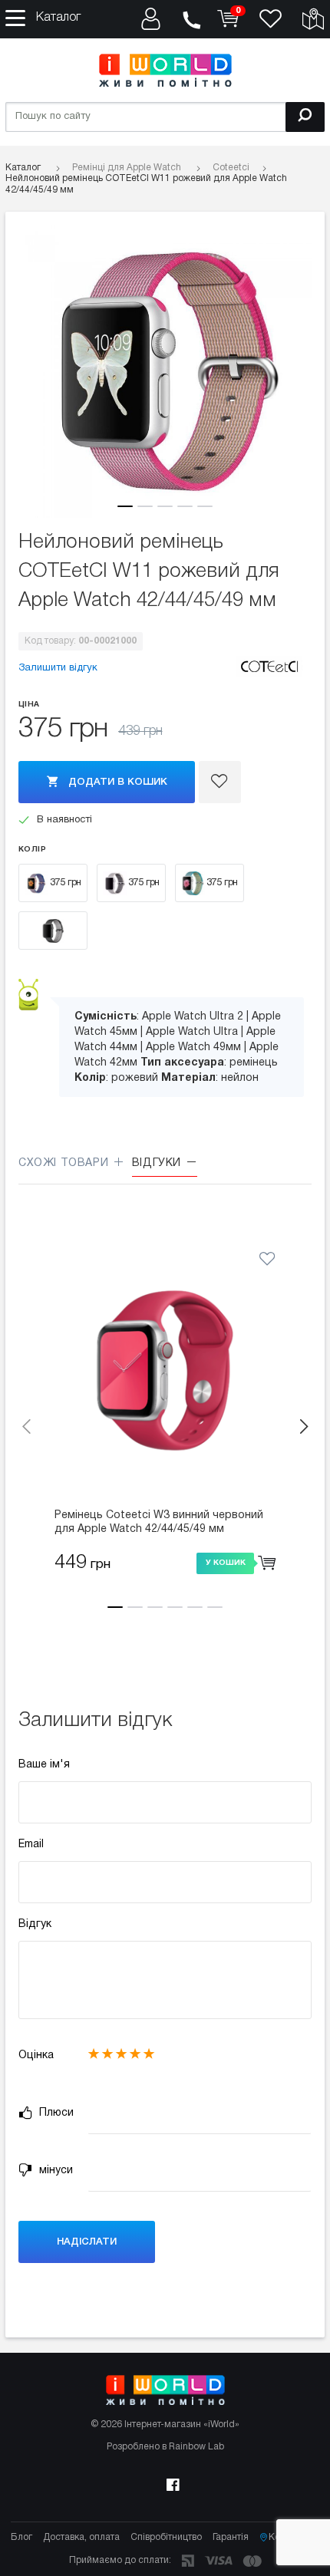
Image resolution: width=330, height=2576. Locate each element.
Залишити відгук (58, 668)
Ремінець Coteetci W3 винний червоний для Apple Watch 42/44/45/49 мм (159, 1522)
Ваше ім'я (44, 1765)
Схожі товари (65, 1163)
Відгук (35, 1924)
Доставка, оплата (81, 2537)
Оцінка (36, 2056)
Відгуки (158, 1163)
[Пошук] (305, 117)
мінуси (54, 2171)
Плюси (55, 2113)
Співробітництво (166, 2537)
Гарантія (231, 2537)
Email (31, 1845)
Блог (21, 2537)
